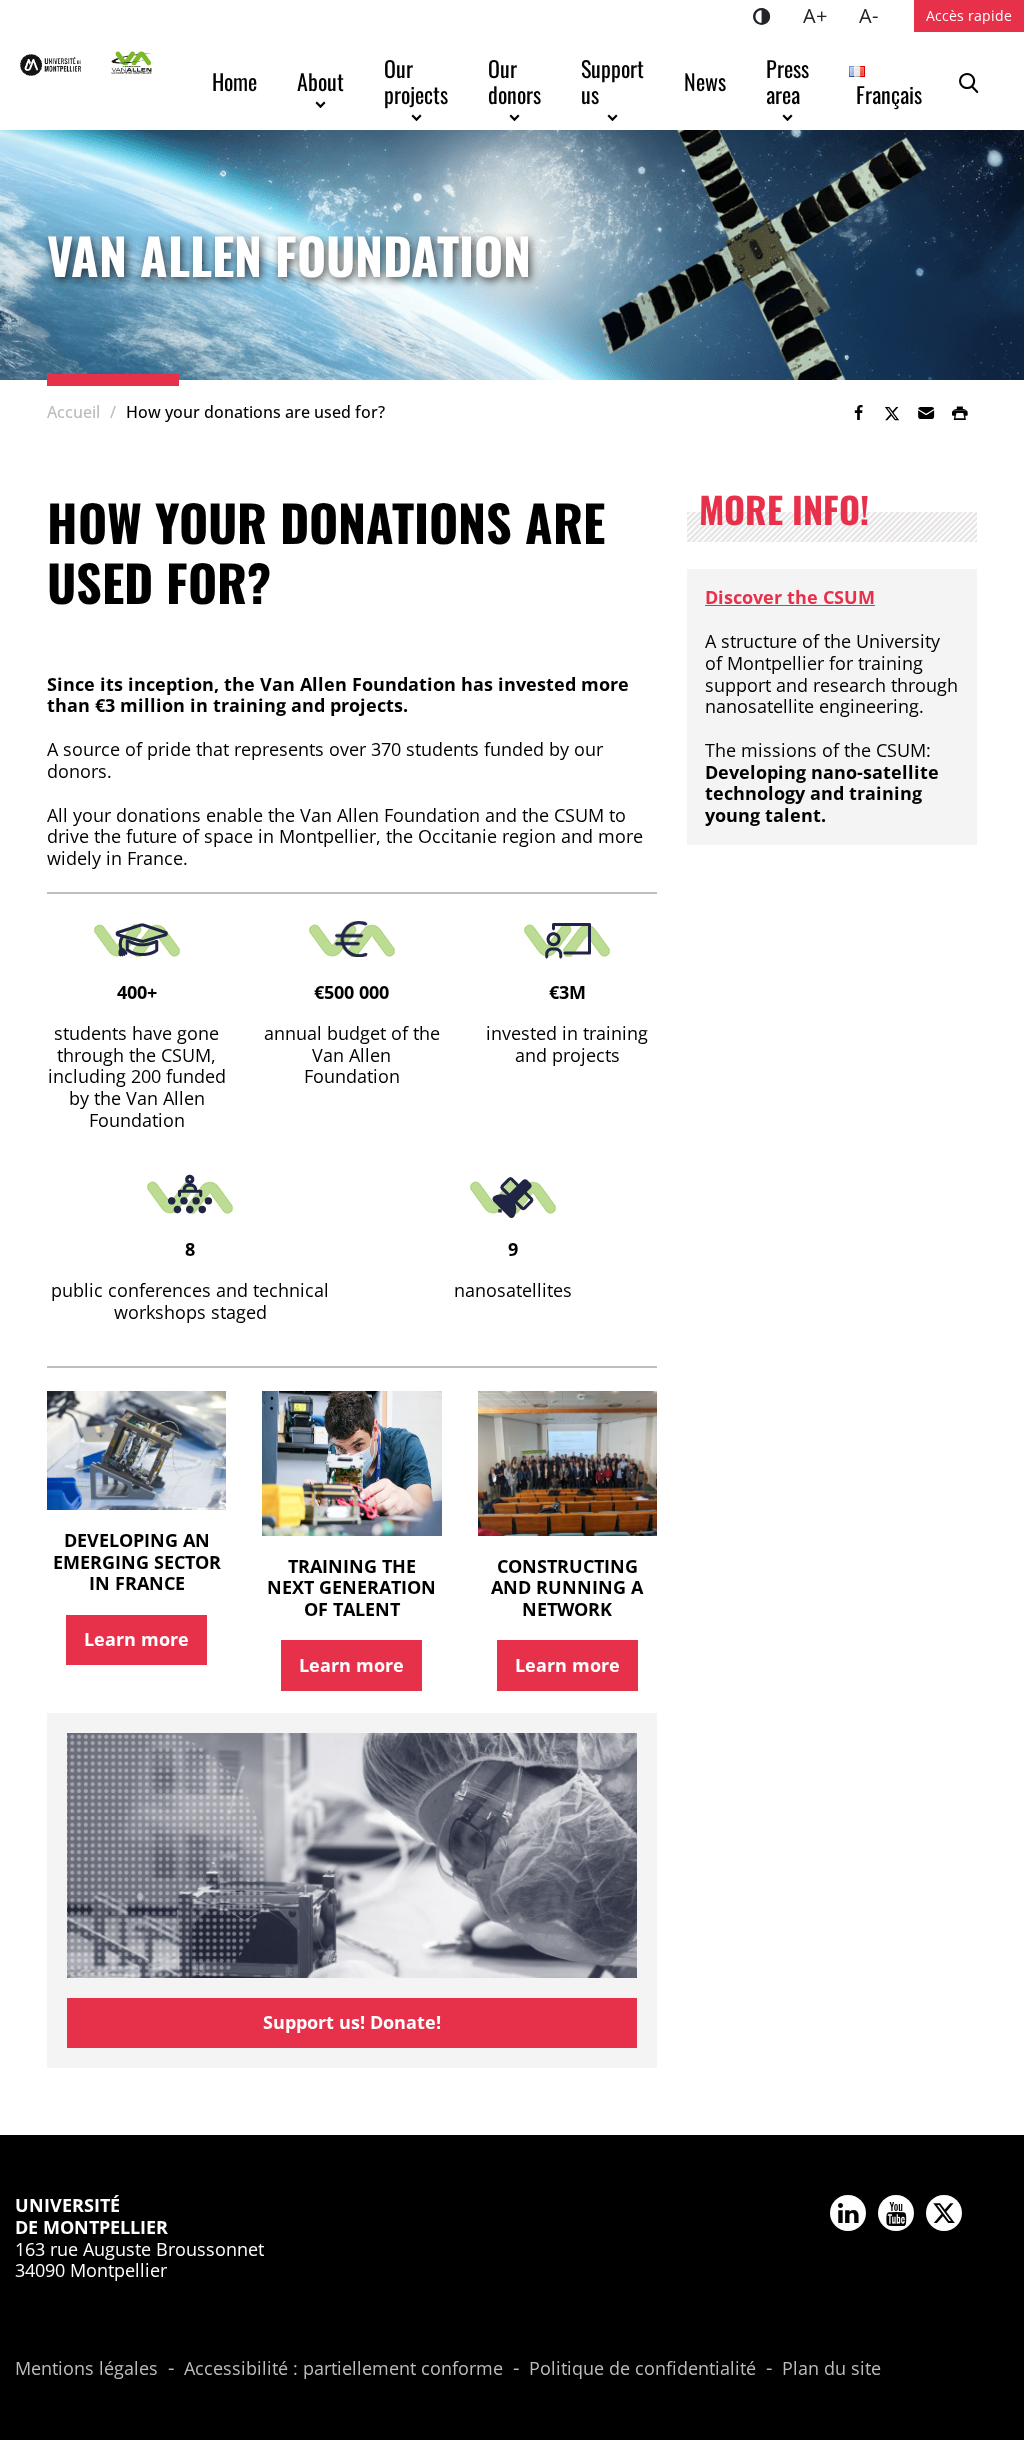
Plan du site (831, 2369)
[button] (926, 413)
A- (876, 15)
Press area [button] (790, 81)
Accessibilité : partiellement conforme (343, 2369)
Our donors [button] (514, 81)
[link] (858, 413)
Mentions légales (86, 2369)
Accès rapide (969, 15)
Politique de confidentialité (642, 2369)
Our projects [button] (416, 81)
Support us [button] (615, 81)
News (705, 81)
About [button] (320, 81)
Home (234, 81)
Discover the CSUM (790, 597)
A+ (823, 15)
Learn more (136, 1639)
